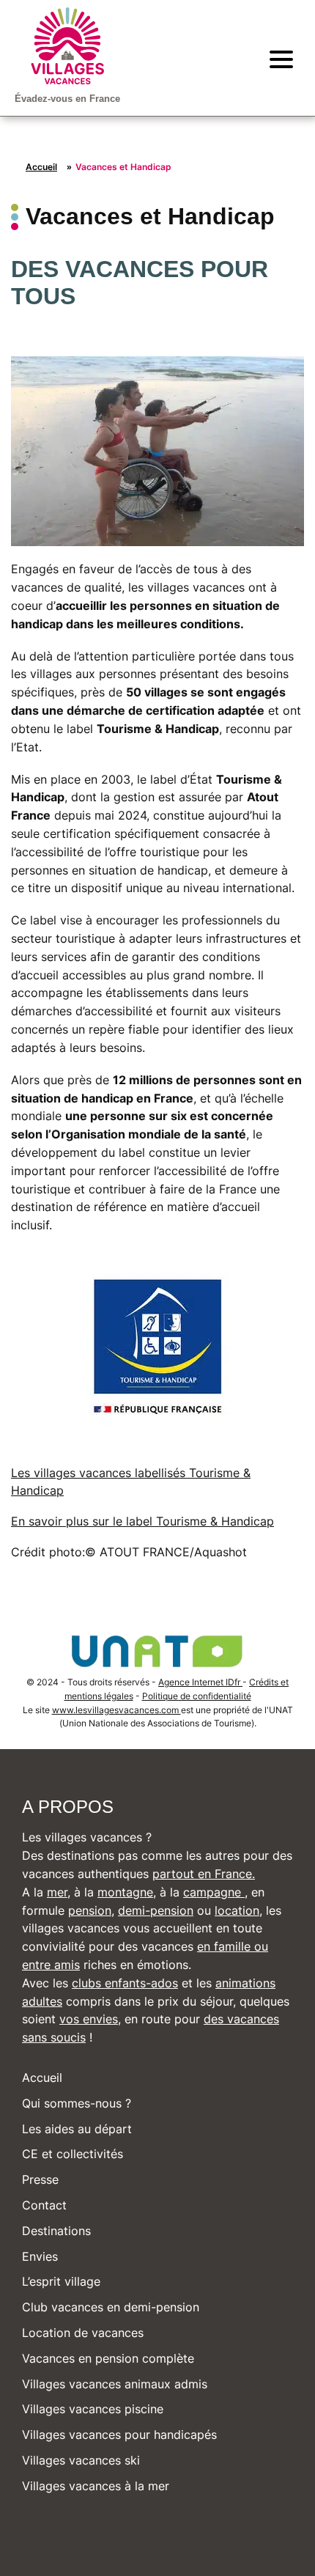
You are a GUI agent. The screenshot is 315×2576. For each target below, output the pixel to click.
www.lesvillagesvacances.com (116, 1710)
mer (57, 1892)
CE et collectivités (73, 2154)
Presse (40, 2179)
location (237, 1910)
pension (90, 1910)
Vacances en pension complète (108, 2358)
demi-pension (156, 1910)
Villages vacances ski (81, 2460)
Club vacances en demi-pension (111, 2307)
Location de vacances (83, 2333)
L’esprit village (61, 2281)
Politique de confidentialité (197, 1696)
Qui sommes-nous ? (77, 2103)
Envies (40, 2256)
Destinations (56, 2231)
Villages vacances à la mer (96, 2486)
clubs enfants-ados (125, 1983)
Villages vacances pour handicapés (119, 2435)
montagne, (127, 1892)
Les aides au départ (77, 2129)
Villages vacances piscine (93, 2409)
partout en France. (204, 1874)
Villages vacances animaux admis (115, 2384)
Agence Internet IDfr (200, 1682)
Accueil (41, 167)
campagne (214, 1892)
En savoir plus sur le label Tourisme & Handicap (142, 1521)
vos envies (89, 2019)
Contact (44, 2205)
